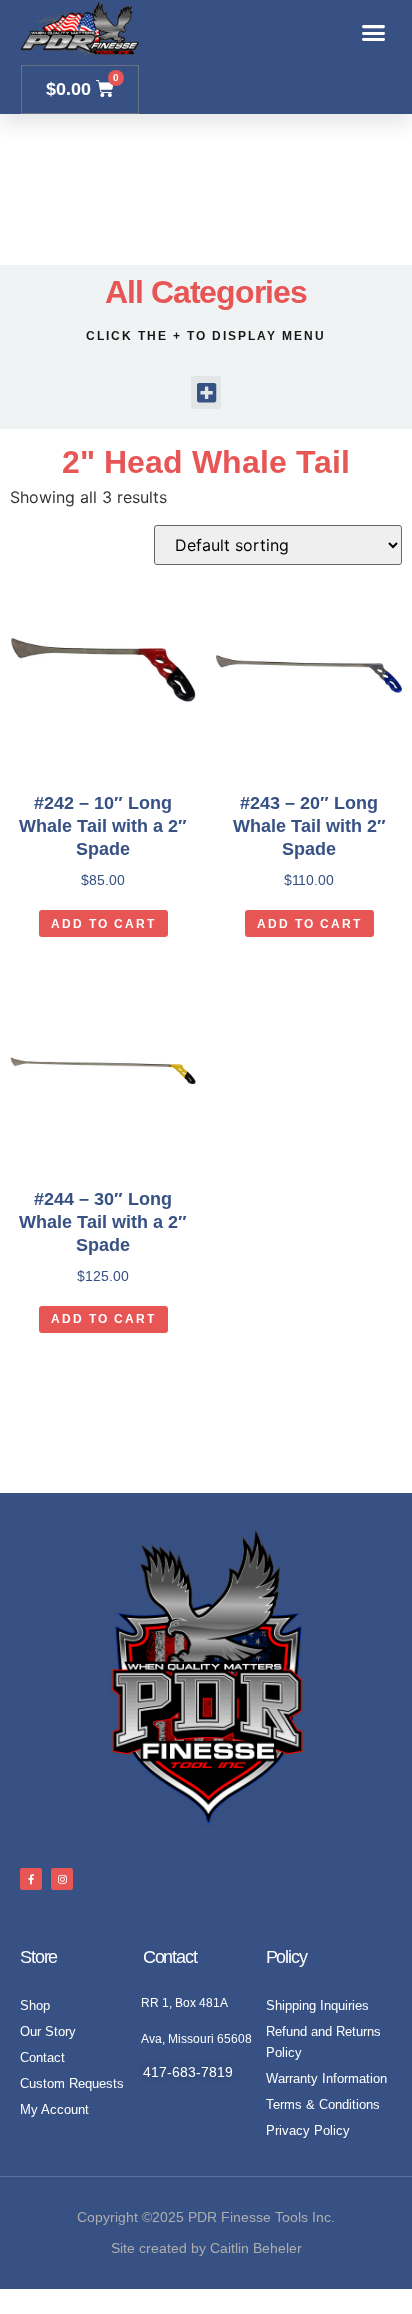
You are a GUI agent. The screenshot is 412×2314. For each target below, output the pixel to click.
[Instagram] (62, 1879)
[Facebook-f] (31, 1879)
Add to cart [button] (103, 924)
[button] (374, 33)
